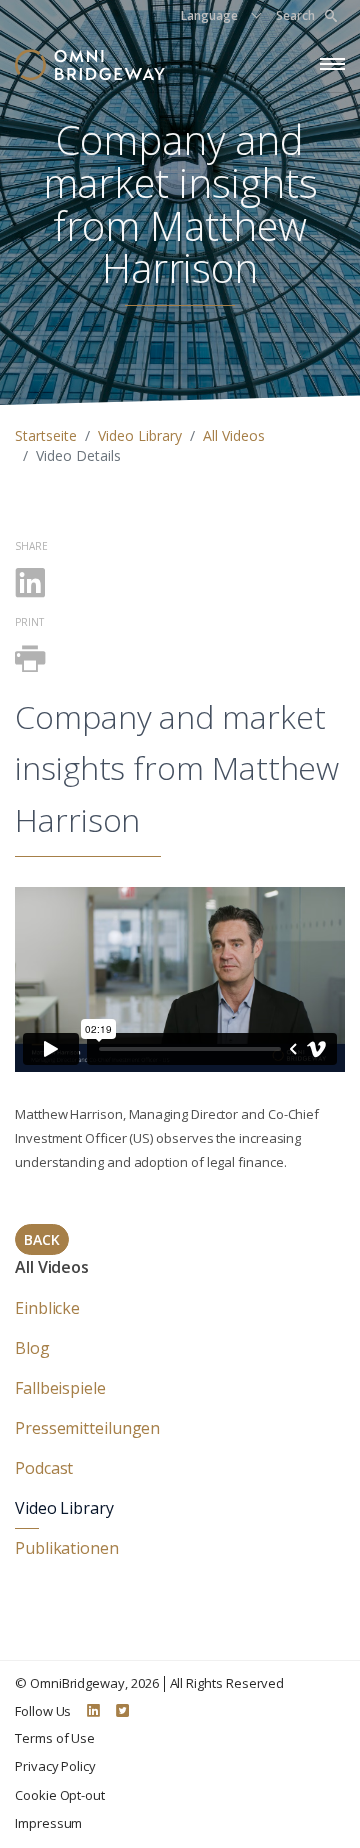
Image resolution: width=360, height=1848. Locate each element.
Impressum (48, 1823)
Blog (32, 1348)
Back (42, 1239)
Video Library (140, 435)
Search (295, 15)
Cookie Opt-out (60, 1795)
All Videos (234, 435)
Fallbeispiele (60, 1388)
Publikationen (67, 1548)
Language (209, 15)
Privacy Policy (55, 1766)
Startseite (46, 435)
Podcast (44, 1468)
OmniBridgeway (77, 1683)
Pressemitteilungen (87, 1428)
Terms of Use (55, 1738)
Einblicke (47, 1308)
